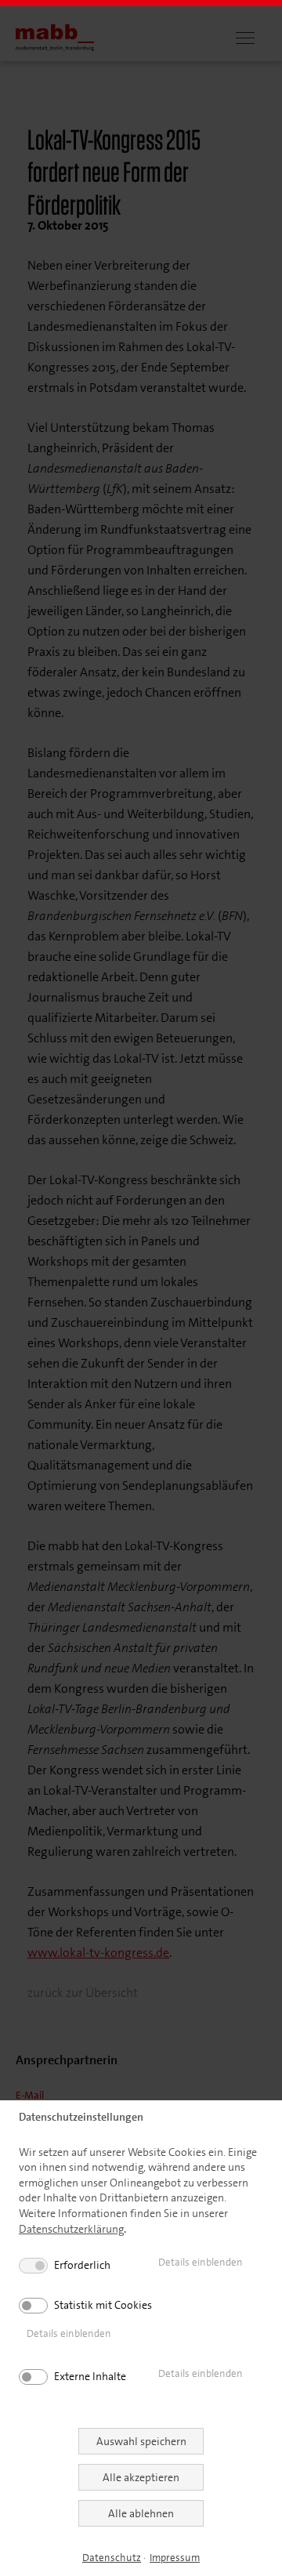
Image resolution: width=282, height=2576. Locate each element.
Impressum (175, 2558)
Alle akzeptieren (141, 2477)
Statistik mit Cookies (103, 2305)
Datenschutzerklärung (71, 2229)
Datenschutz (112, 2558)
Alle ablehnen (141, 2513)
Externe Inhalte (90, 2376)
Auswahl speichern (141, 2441)
